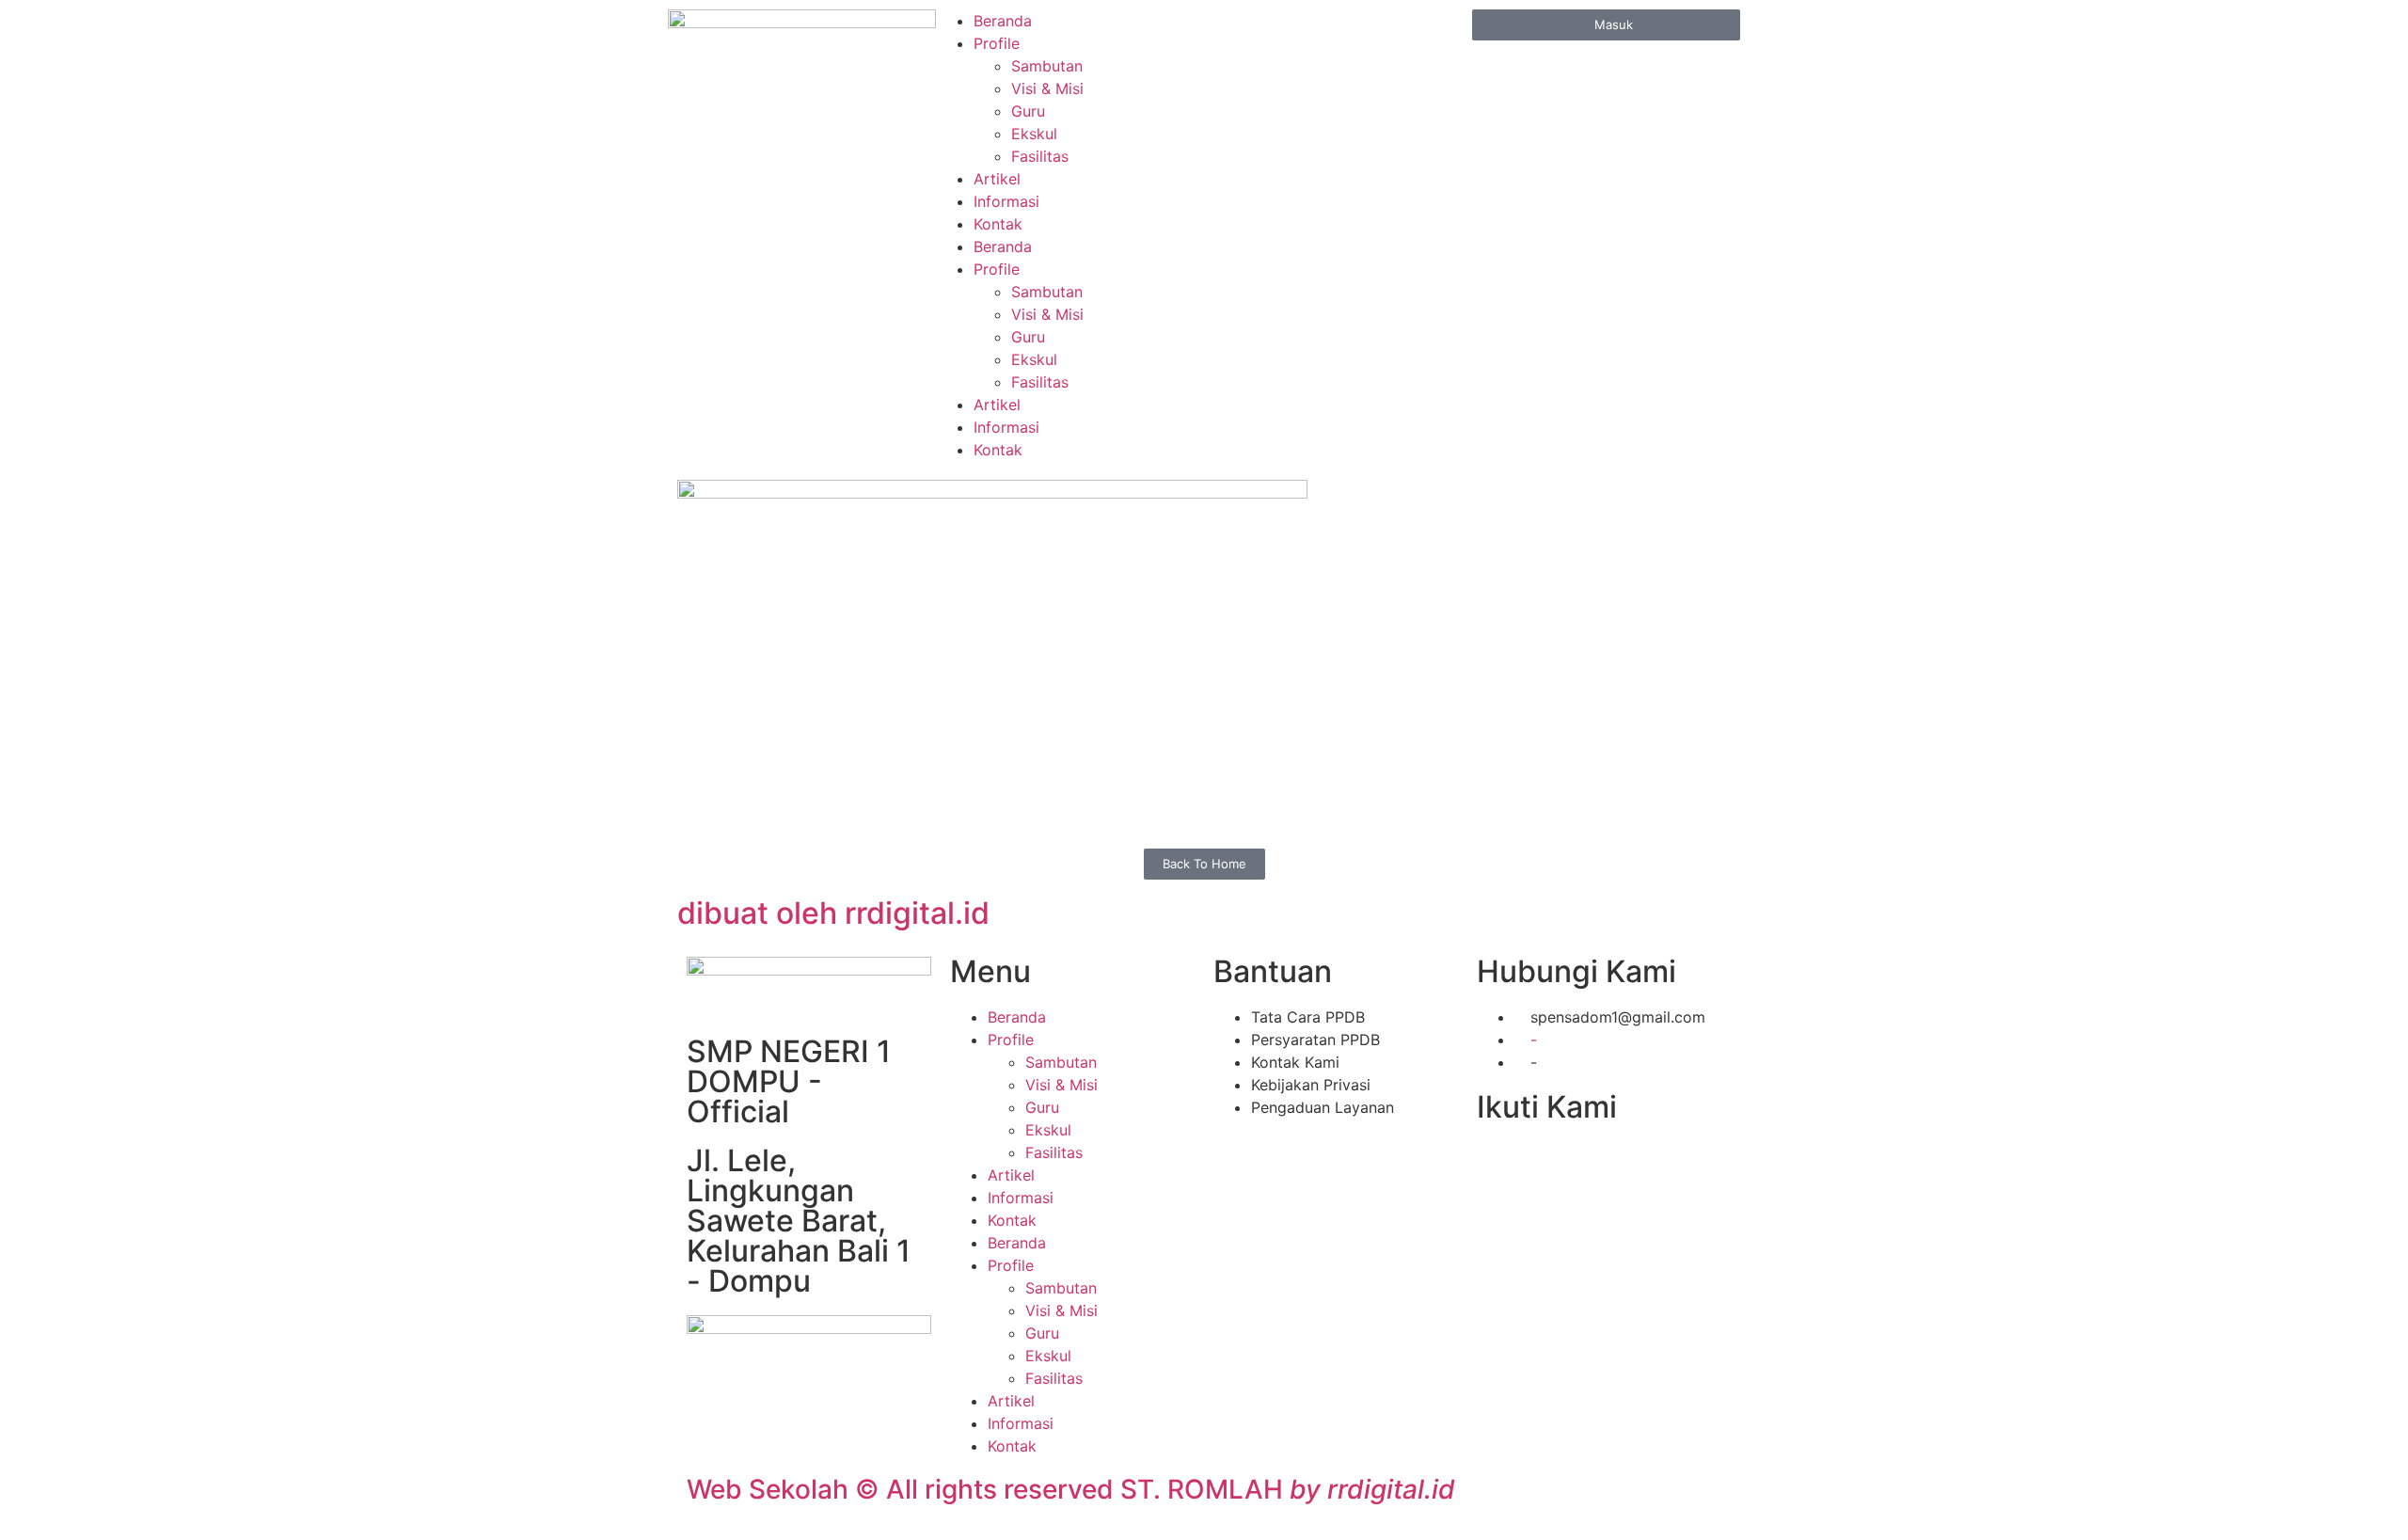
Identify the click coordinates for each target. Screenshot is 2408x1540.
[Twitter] (1541, 1165)
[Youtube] (1582, 1165)
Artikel (997, 179)
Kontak (998, 224)
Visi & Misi (1047, 88)
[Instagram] (1623, 1165)
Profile (997, 43)
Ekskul (1034, 134)
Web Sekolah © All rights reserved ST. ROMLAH (1071, 1489)
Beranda (1003, 21)
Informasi (1006, 201)
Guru (1028, 111)
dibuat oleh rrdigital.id (833, 913)
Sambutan (1047, 66)
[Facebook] (1500, 1165)
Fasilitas (1040, 156)
